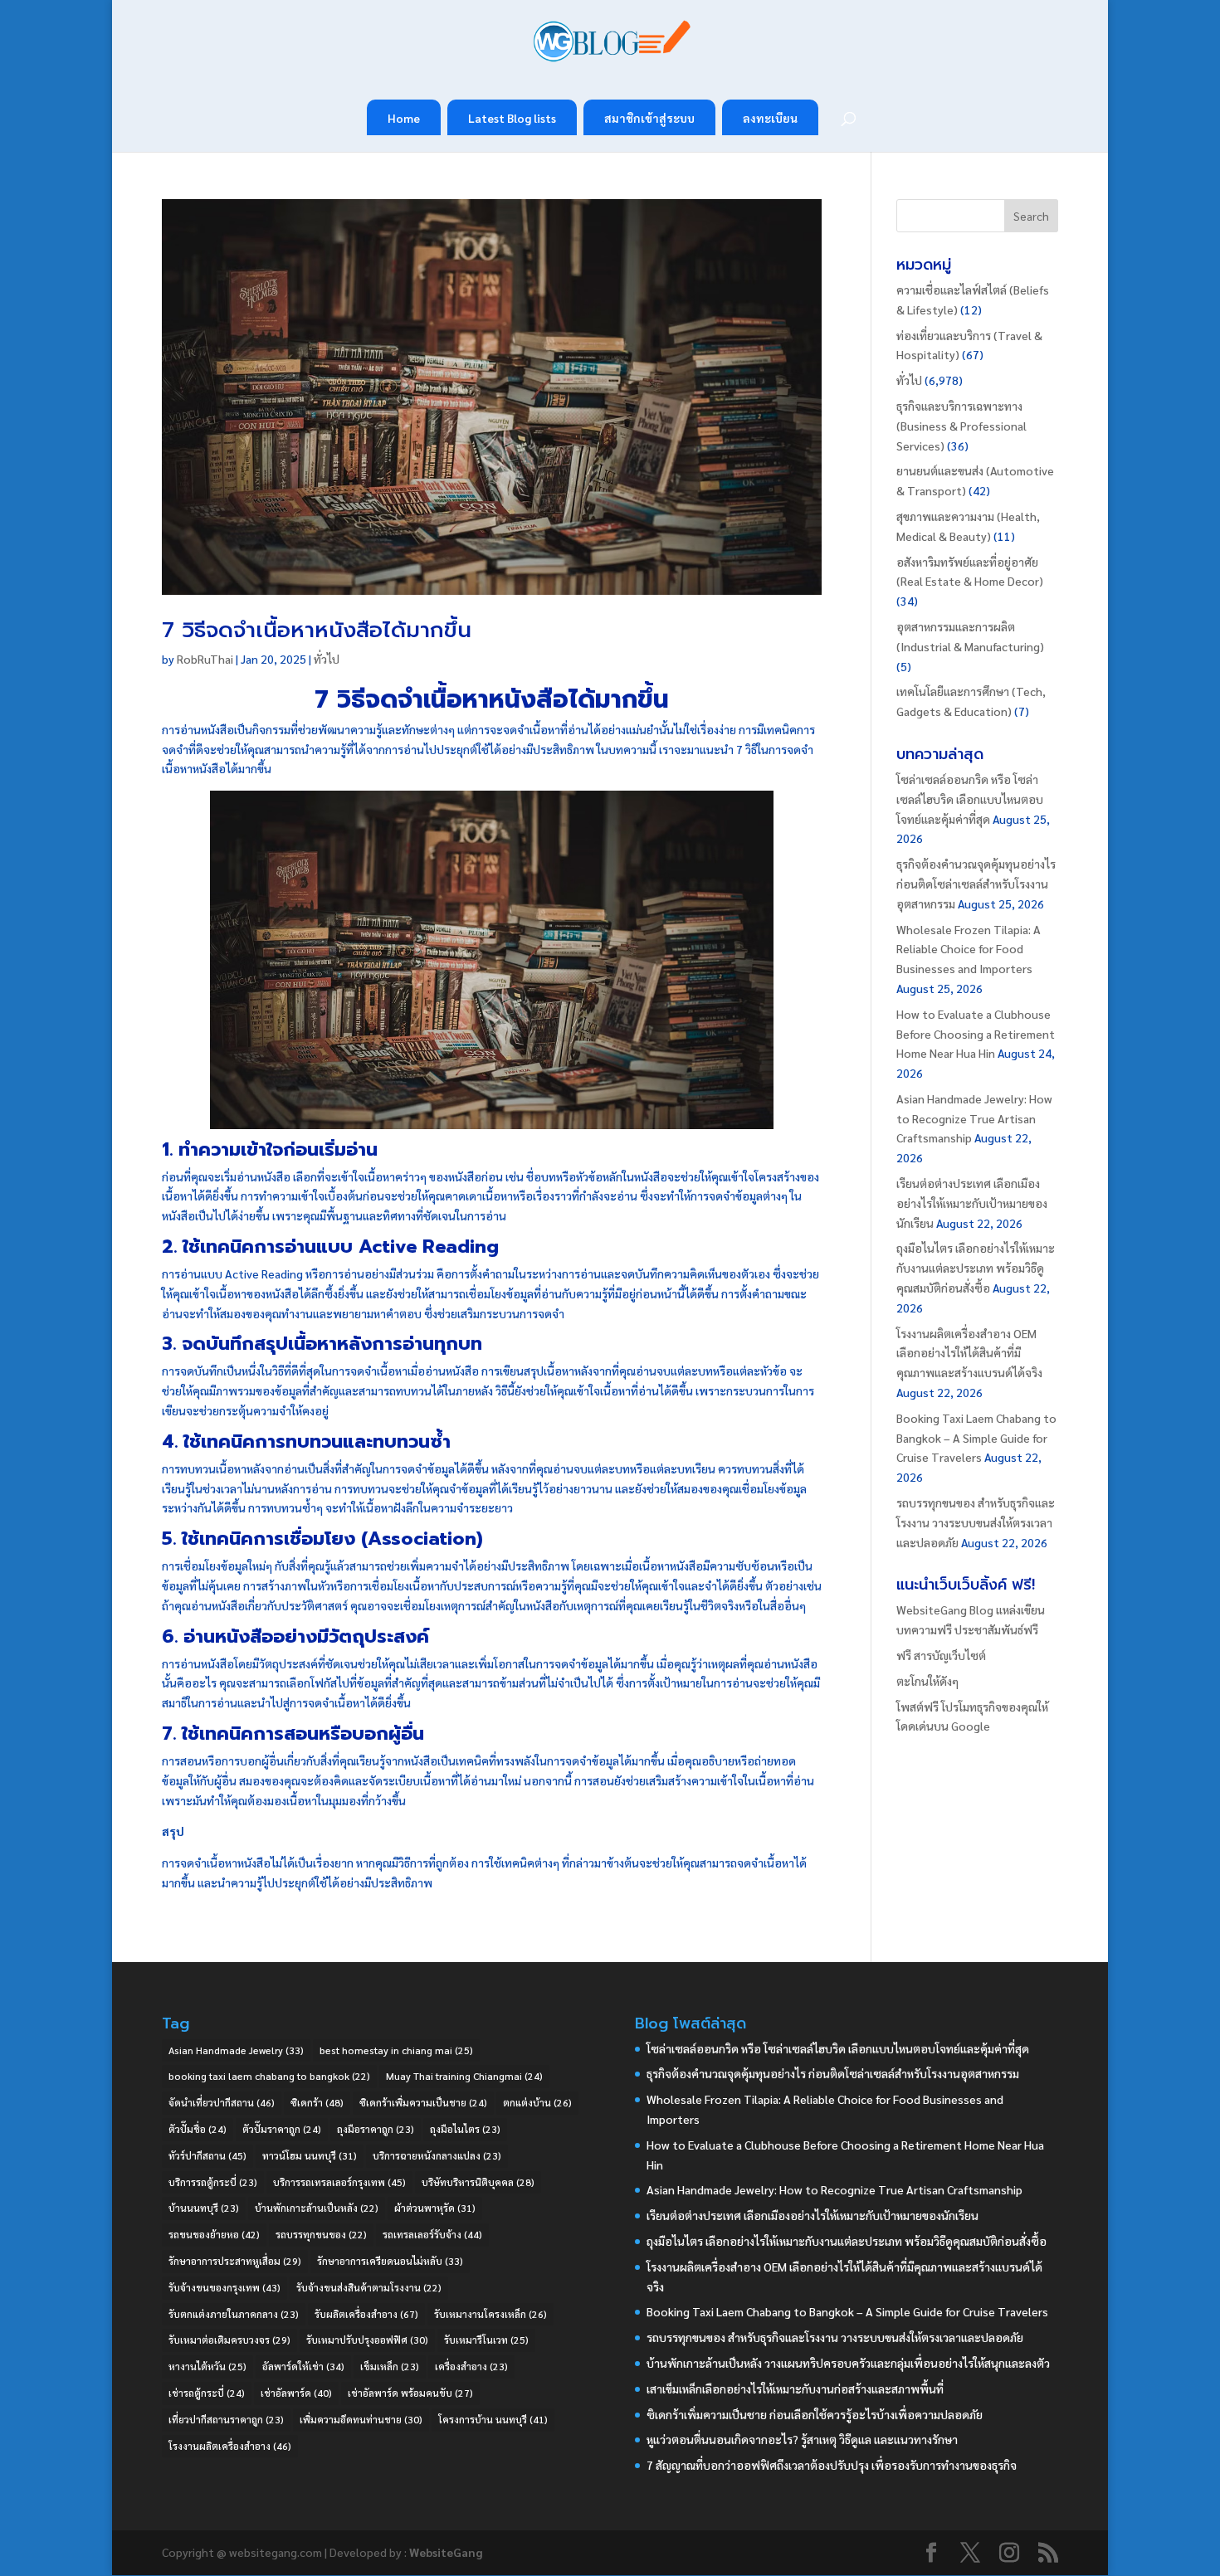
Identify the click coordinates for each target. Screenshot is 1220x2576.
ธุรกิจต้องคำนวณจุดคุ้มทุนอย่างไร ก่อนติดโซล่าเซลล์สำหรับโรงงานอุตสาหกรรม (976, 884)
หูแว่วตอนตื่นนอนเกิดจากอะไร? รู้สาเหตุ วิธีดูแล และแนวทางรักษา (802, 2439)
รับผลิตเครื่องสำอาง (366, 2314)
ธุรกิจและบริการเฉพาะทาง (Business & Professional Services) (961, 426)
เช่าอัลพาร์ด (296, 2393)
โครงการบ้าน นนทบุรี (493, 2419)
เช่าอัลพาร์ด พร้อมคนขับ (410, 2393)
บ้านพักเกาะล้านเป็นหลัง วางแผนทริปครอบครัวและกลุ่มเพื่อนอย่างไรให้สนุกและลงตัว (848, 2363)
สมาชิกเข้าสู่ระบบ (649, 118)
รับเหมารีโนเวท (486, 2340)
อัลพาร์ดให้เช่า (303, 2366)
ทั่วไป (327, 659)
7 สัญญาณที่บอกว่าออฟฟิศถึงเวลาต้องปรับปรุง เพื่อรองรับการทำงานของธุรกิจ (832, 2465)
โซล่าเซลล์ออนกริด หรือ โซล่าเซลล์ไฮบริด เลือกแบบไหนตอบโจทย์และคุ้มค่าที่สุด (970, 799)
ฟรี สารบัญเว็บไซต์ (941, 1655)
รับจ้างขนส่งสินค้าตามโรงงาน (369, 2287)
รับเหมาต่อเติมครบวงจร (229, 2340)
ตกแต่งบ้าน (537, 2102)
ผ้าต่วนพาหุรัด (435, 2208)
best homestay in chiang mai (396, 2050)
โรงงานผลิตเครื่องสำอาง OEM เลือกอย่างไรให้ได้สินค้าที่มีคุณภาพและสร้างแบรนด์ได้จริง (969, 1353)
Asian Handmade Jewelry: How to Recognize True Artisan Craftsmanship (974, 1118)
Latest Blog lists (512, 118)
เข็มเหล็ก (390, 2366)
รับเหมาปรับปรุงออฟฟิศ (367, 2340)
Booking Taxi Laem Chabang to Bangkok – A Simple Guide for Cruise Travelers (976, 1438)
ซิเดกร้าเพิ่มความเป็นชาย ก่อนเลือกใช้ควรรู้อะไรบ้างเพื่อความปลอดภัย (815, 2414)
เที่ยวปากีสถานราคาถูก (226, 2419)
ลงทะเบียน (770, 118)
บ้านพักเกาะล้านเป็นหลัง (317, 2208)
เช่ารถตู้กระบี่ (207, 2393)
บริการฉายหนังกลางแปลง (437, 2155)
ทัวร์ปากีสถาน (207, 2155)
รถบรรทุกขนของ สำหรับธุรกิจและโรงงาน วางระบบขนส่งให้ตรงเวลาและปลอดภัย (976, 1522)
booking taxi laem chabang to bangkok (269, 2076)
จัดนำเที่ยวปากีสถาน (222, 2102)
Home (404, 118)
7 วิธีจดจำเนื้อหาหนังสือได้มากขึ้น (317, 630)
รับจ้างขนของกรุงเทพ (224, 2287)
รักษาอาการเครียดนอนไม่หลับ (390, 2261)
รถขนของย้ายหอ (214, 2234)
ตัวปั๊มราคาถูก (282, 2129)
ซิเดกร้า (317, 2102)
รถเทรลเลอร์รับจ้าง (432, 2234)
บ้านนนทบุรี (204, 2208)
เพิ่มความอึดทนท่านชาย (361, 2419)
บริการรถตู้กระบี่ (213, 2182)
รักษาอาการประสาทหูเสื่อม (235, 2261)
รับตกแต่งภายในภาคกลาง (234, 2314)
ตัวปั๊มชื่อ (198, 2129)
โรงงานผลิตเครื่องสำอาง (230, 2446)
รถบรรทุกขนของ (321, 2234)
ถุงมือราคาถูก (376, 2129)
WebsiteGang (446, 2552)
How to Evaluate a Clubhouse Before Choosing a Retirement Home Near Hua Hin (976, 1034)
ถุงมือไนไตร (465, 2129)
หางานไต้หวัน (207, 2366)
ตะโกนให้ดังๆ (927, 1681)
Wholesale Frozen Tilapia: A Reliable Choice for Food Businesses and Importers (969, 949)
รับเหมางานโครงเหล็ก (490, 2314)
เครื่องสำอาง (471, 2366)
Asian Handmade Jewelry (236, 2050)
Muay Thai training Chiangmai (464, 2076)
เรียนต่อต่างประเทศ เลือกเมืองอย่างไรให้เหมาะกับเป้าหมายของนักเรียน (972, 1203)
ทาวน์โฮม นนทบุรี (310, 2155)
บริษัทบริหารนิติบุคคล (478, 2182)
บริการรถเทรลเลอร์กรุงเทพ (339, 2182)
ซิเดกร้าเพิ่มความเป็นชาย (423, 2102)
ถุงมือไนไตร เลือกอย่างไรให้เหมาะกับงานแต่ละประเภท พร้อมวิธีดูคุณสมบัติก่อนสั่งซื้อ (976, 1268)
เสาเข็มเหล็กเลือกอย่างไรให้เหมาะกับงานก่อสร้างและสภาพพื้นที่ (795, 2389)
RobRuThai (205, 659)
